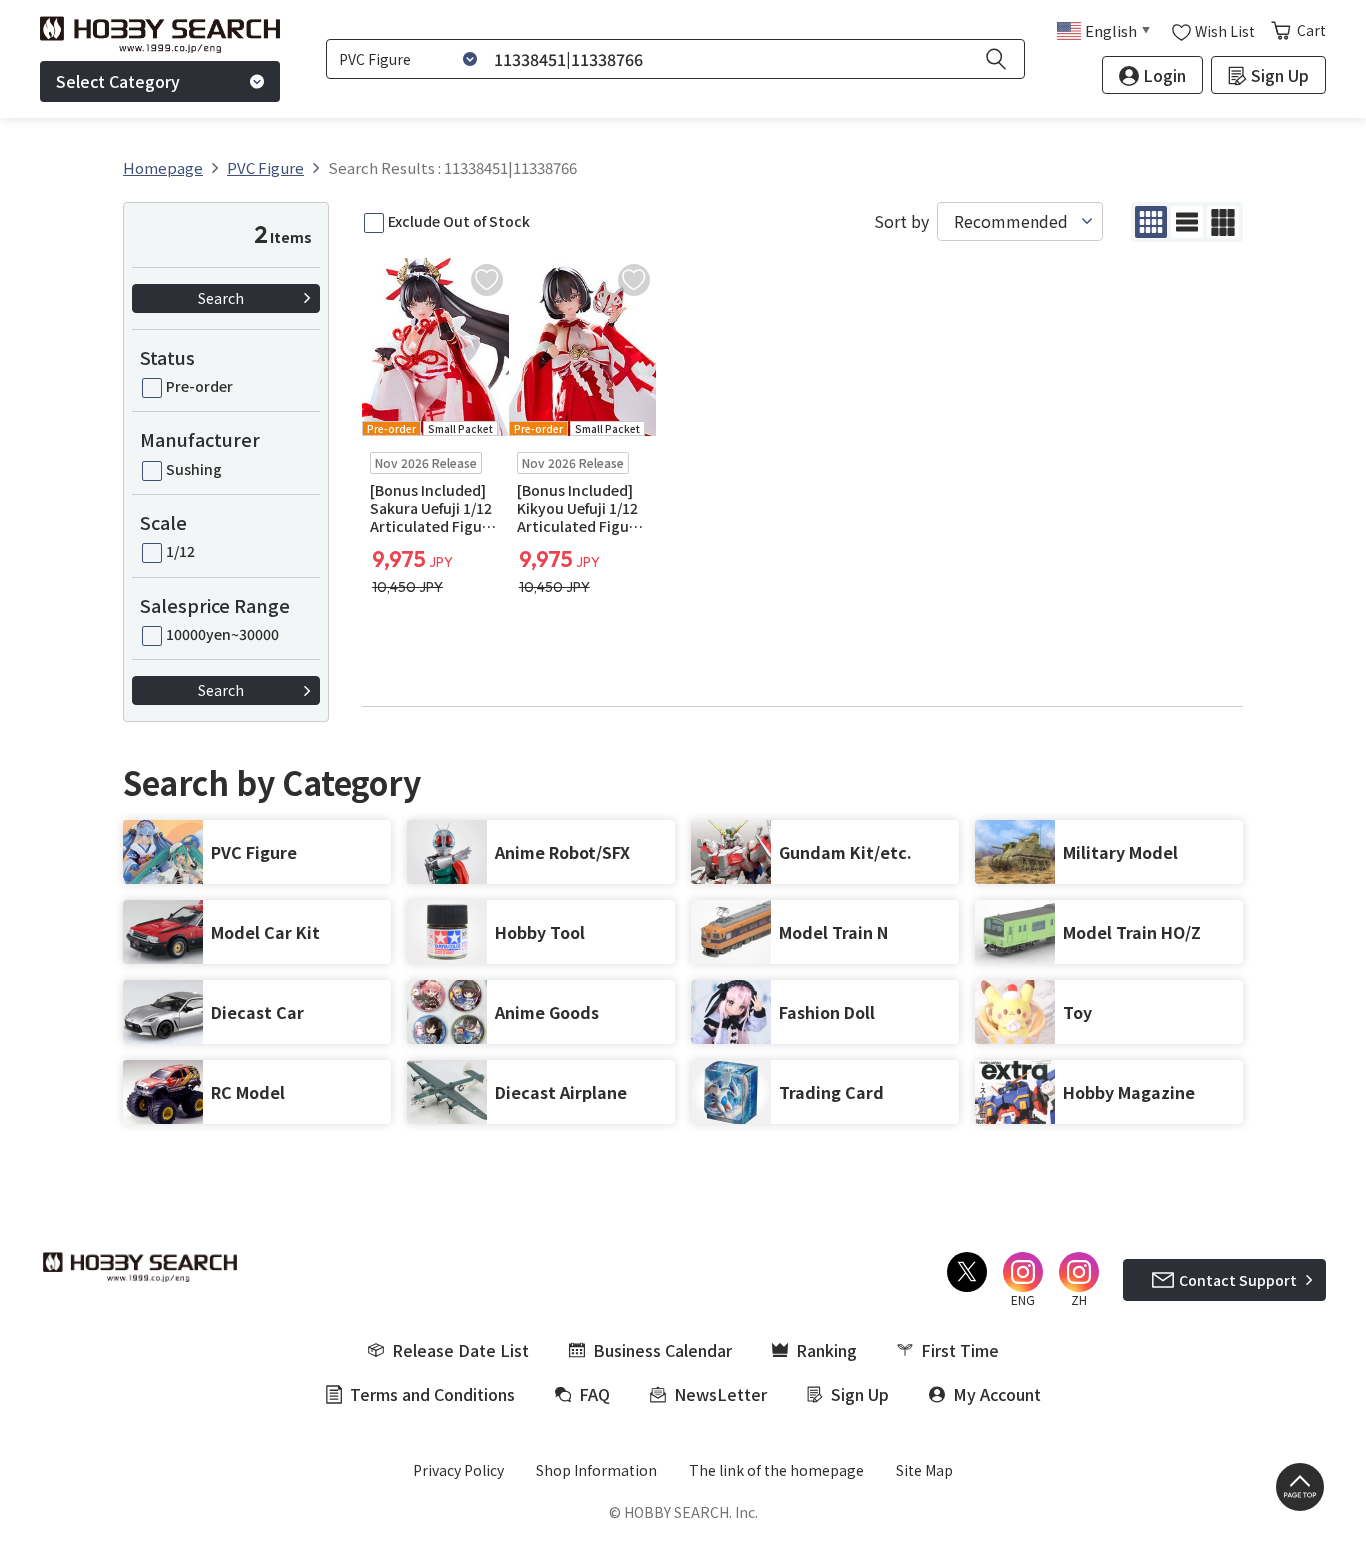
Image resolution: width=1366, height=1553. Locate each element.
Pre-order (199, 386)
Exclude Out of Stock (459, 221)
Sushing (194, 469)
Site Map (924, 1470)
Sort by (901, 221)
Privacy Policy (458, 1470)
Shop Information (596, 1470)
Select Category (118, 81)
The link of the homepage (776, 1470)
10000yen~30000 (222, 634)
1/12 (180, 551)
